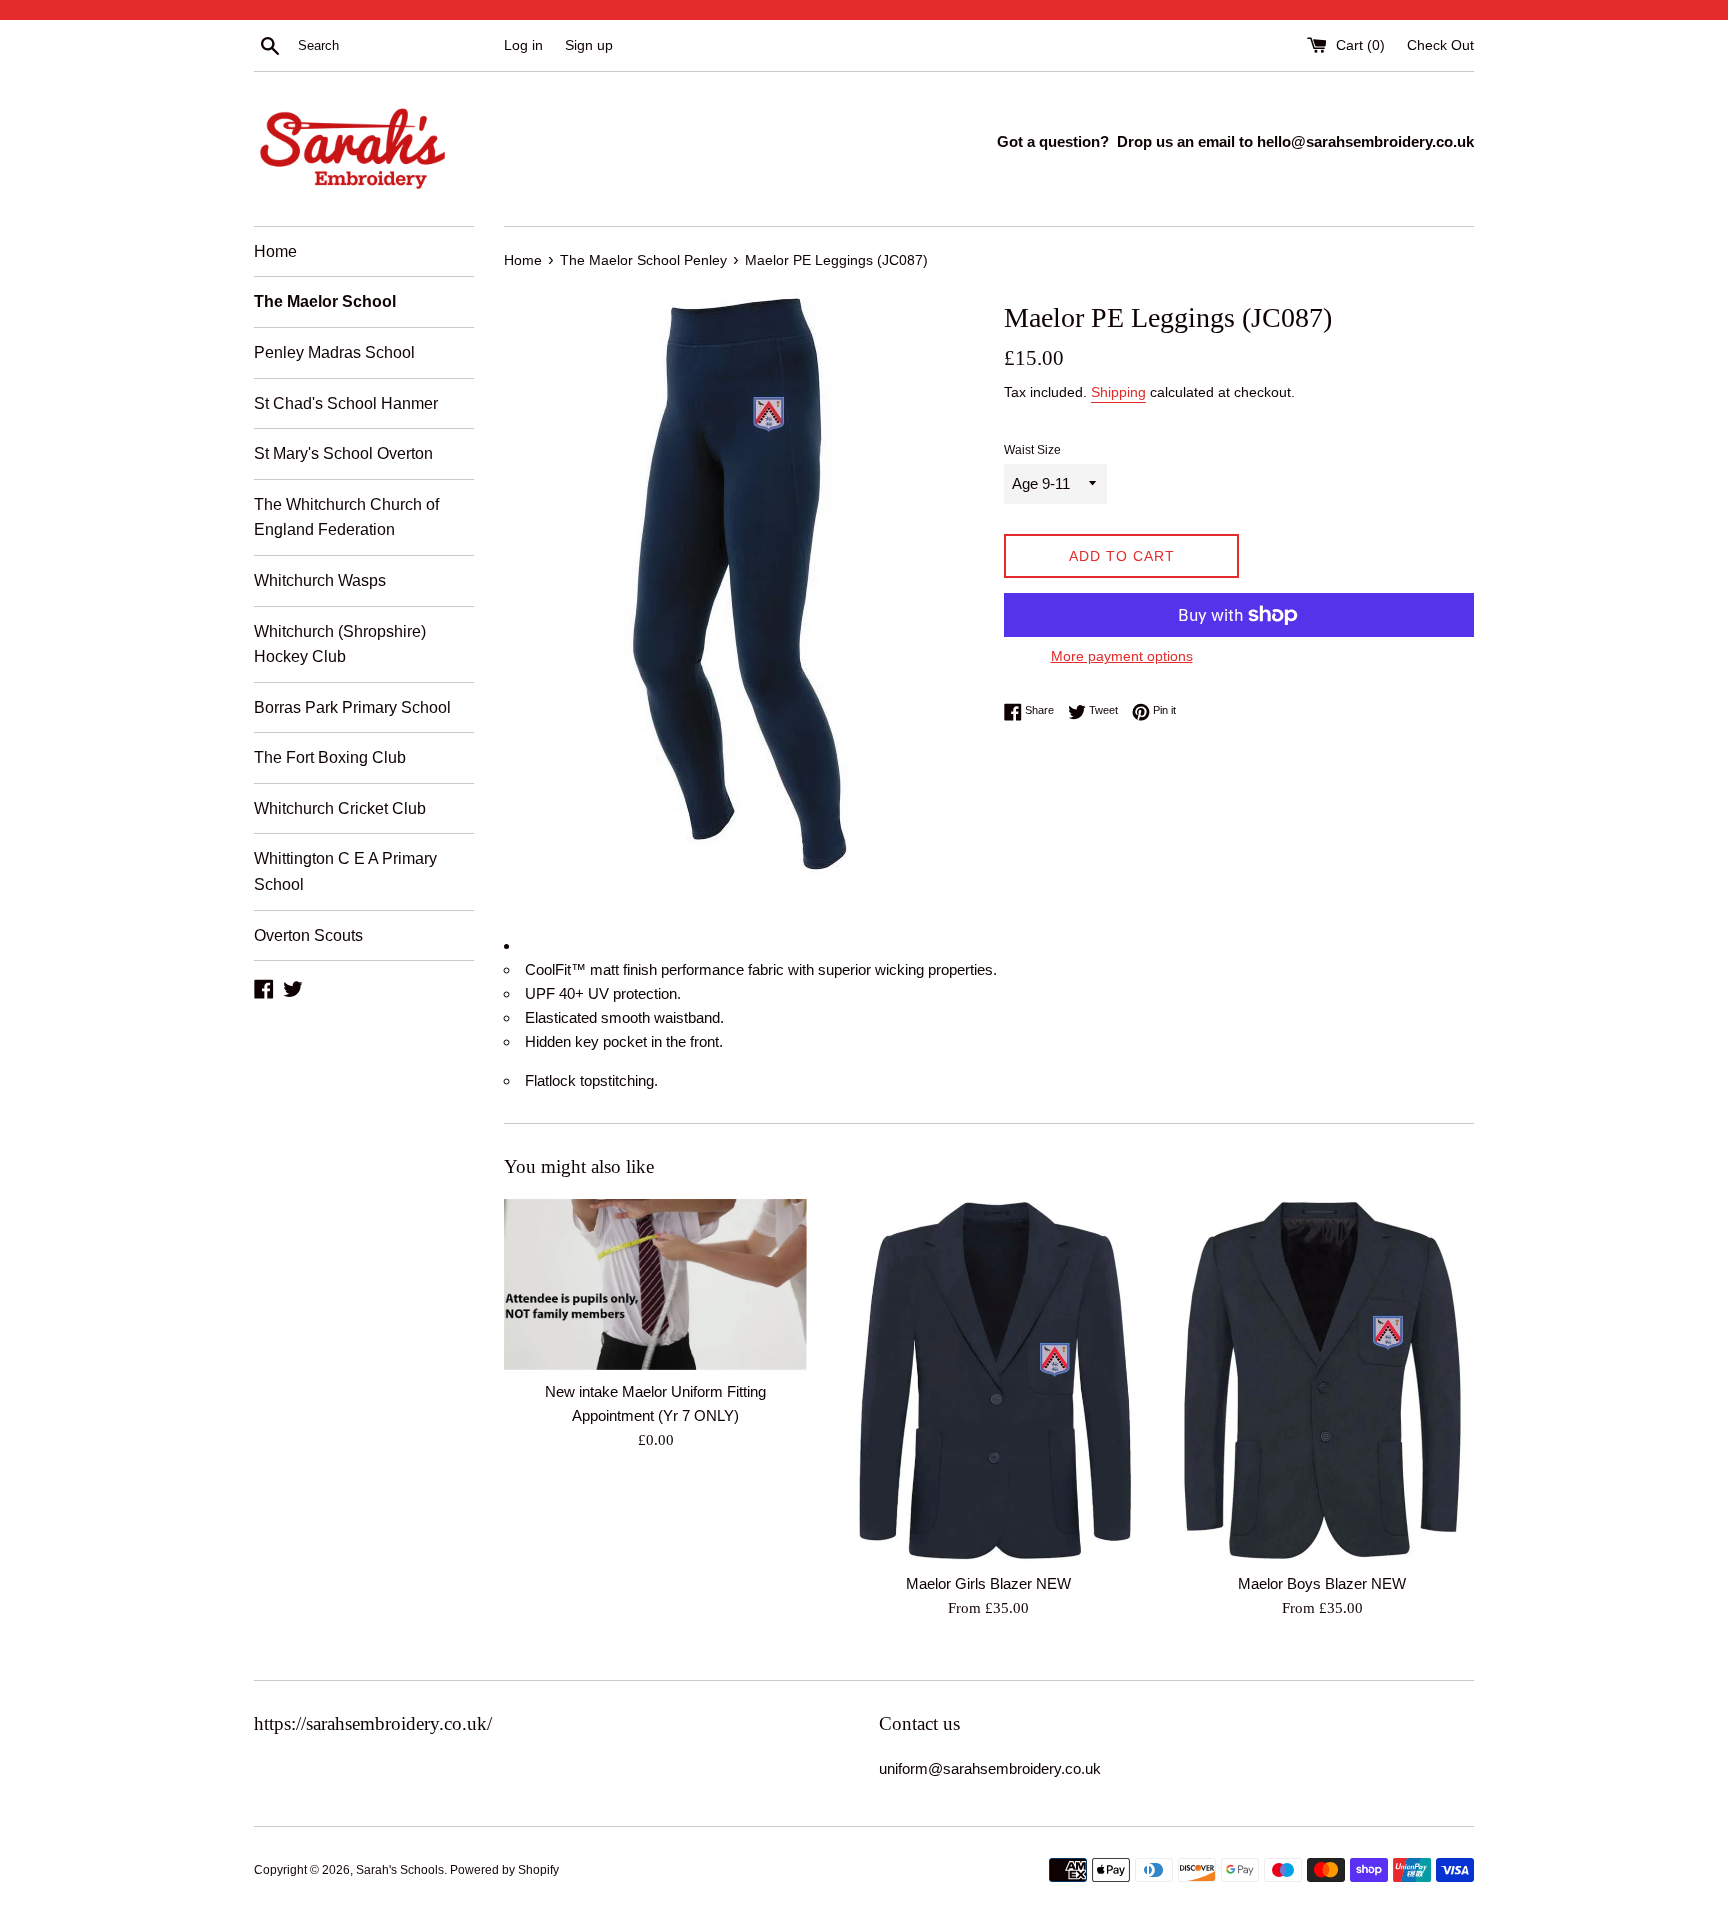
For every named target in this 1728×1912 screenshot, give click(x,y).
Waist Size (1032, 450)
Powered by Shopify (504, 1870)
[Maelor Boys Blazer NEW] (1322, 1380)
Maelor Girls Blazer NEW (988, 1583)
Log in (523, 45)
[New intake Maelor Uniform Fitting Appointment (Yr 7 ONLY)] (655, 1284)
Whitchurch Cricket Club (340, 808)
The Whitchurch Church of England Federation (346, 517)
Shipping (1118, 392)
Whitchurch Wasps (320, 580)
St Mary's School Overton (343, 453)
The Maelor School (325, 301)
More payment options (1122, 656)
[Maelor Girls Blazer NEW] (988, 1380)
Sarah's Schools (400, 1870)
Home (275, 251)
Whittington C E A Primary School (345, 871)
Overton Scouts (308, 935)
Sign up (589, 45)
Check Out (1440, 45)
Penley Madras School (334, 352)
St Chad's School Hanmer (346, 403)
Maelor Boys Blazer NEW (1322, 1583)
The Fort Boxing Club (330, 757)
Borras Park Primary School (352, 707)
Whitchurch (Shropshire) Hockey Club (340, 644)
